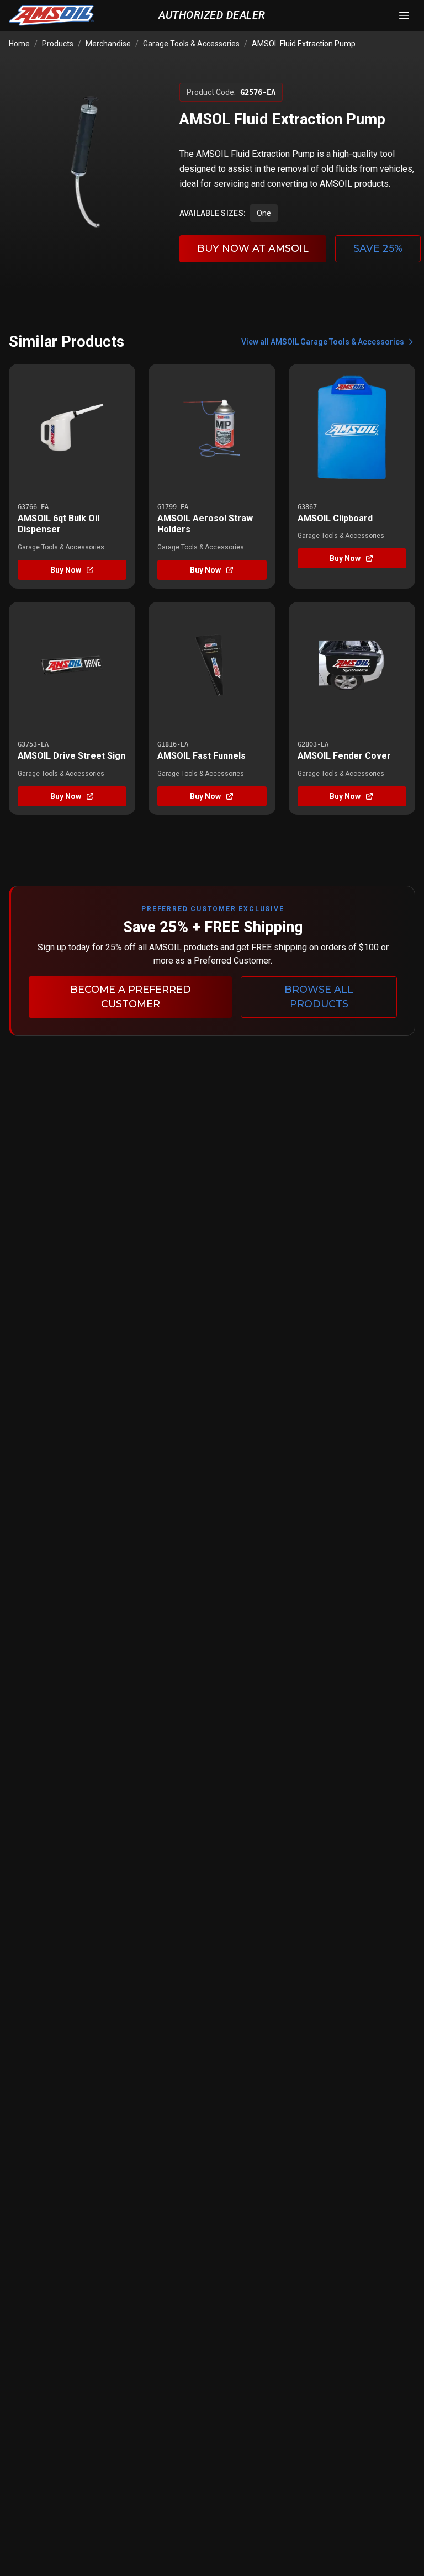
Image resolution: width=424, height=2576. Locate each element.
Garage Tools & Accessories (191, 44)
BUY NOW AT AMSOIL (253, 248)
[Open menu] (404, 15)
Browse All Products (319, 996)
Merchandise (108, 44)
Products (58, 44)
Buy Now (66, 570)
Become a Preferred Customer (131, 996)
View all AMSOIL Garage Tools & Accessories (323, 342)
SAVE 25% (378, 248)
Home (19, 44)
